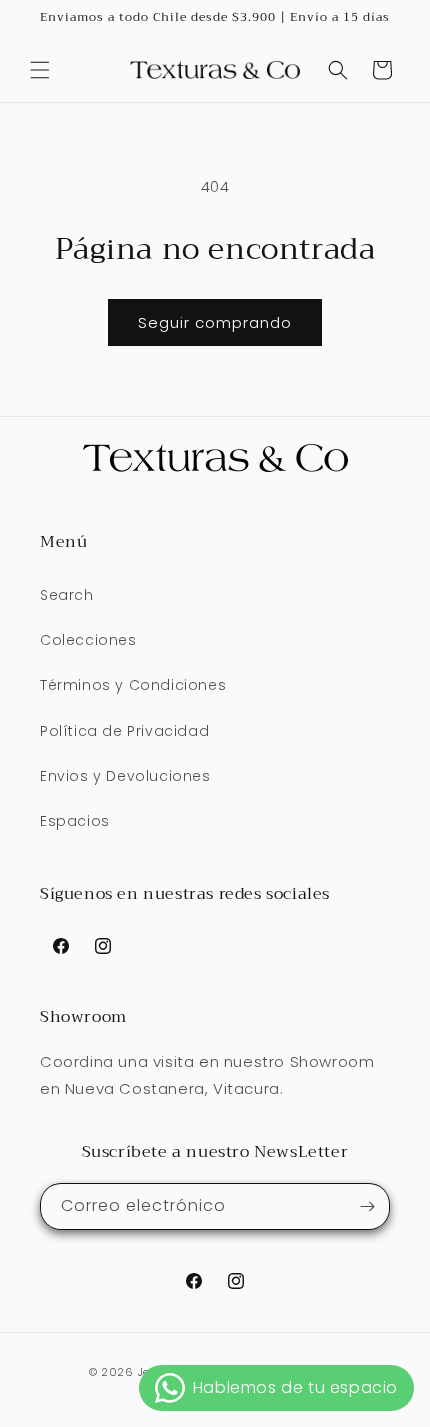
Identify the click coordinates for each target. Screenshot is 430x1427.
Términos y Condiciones (133, 685)
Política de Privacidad (124, 731)
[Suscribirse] (367, 1206)
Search (67, 595)
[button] (40, 70)
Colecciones (88, 640)
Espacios (75, 821)
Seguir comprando (215, 322)
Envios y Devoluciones (125, 776)
